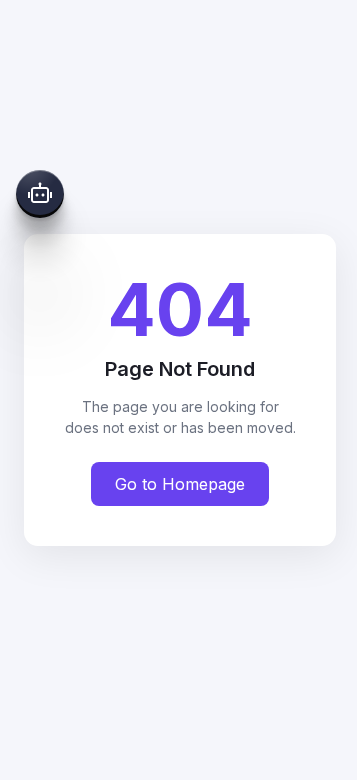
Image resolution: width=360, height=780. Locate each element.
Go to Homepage (180, 484)
